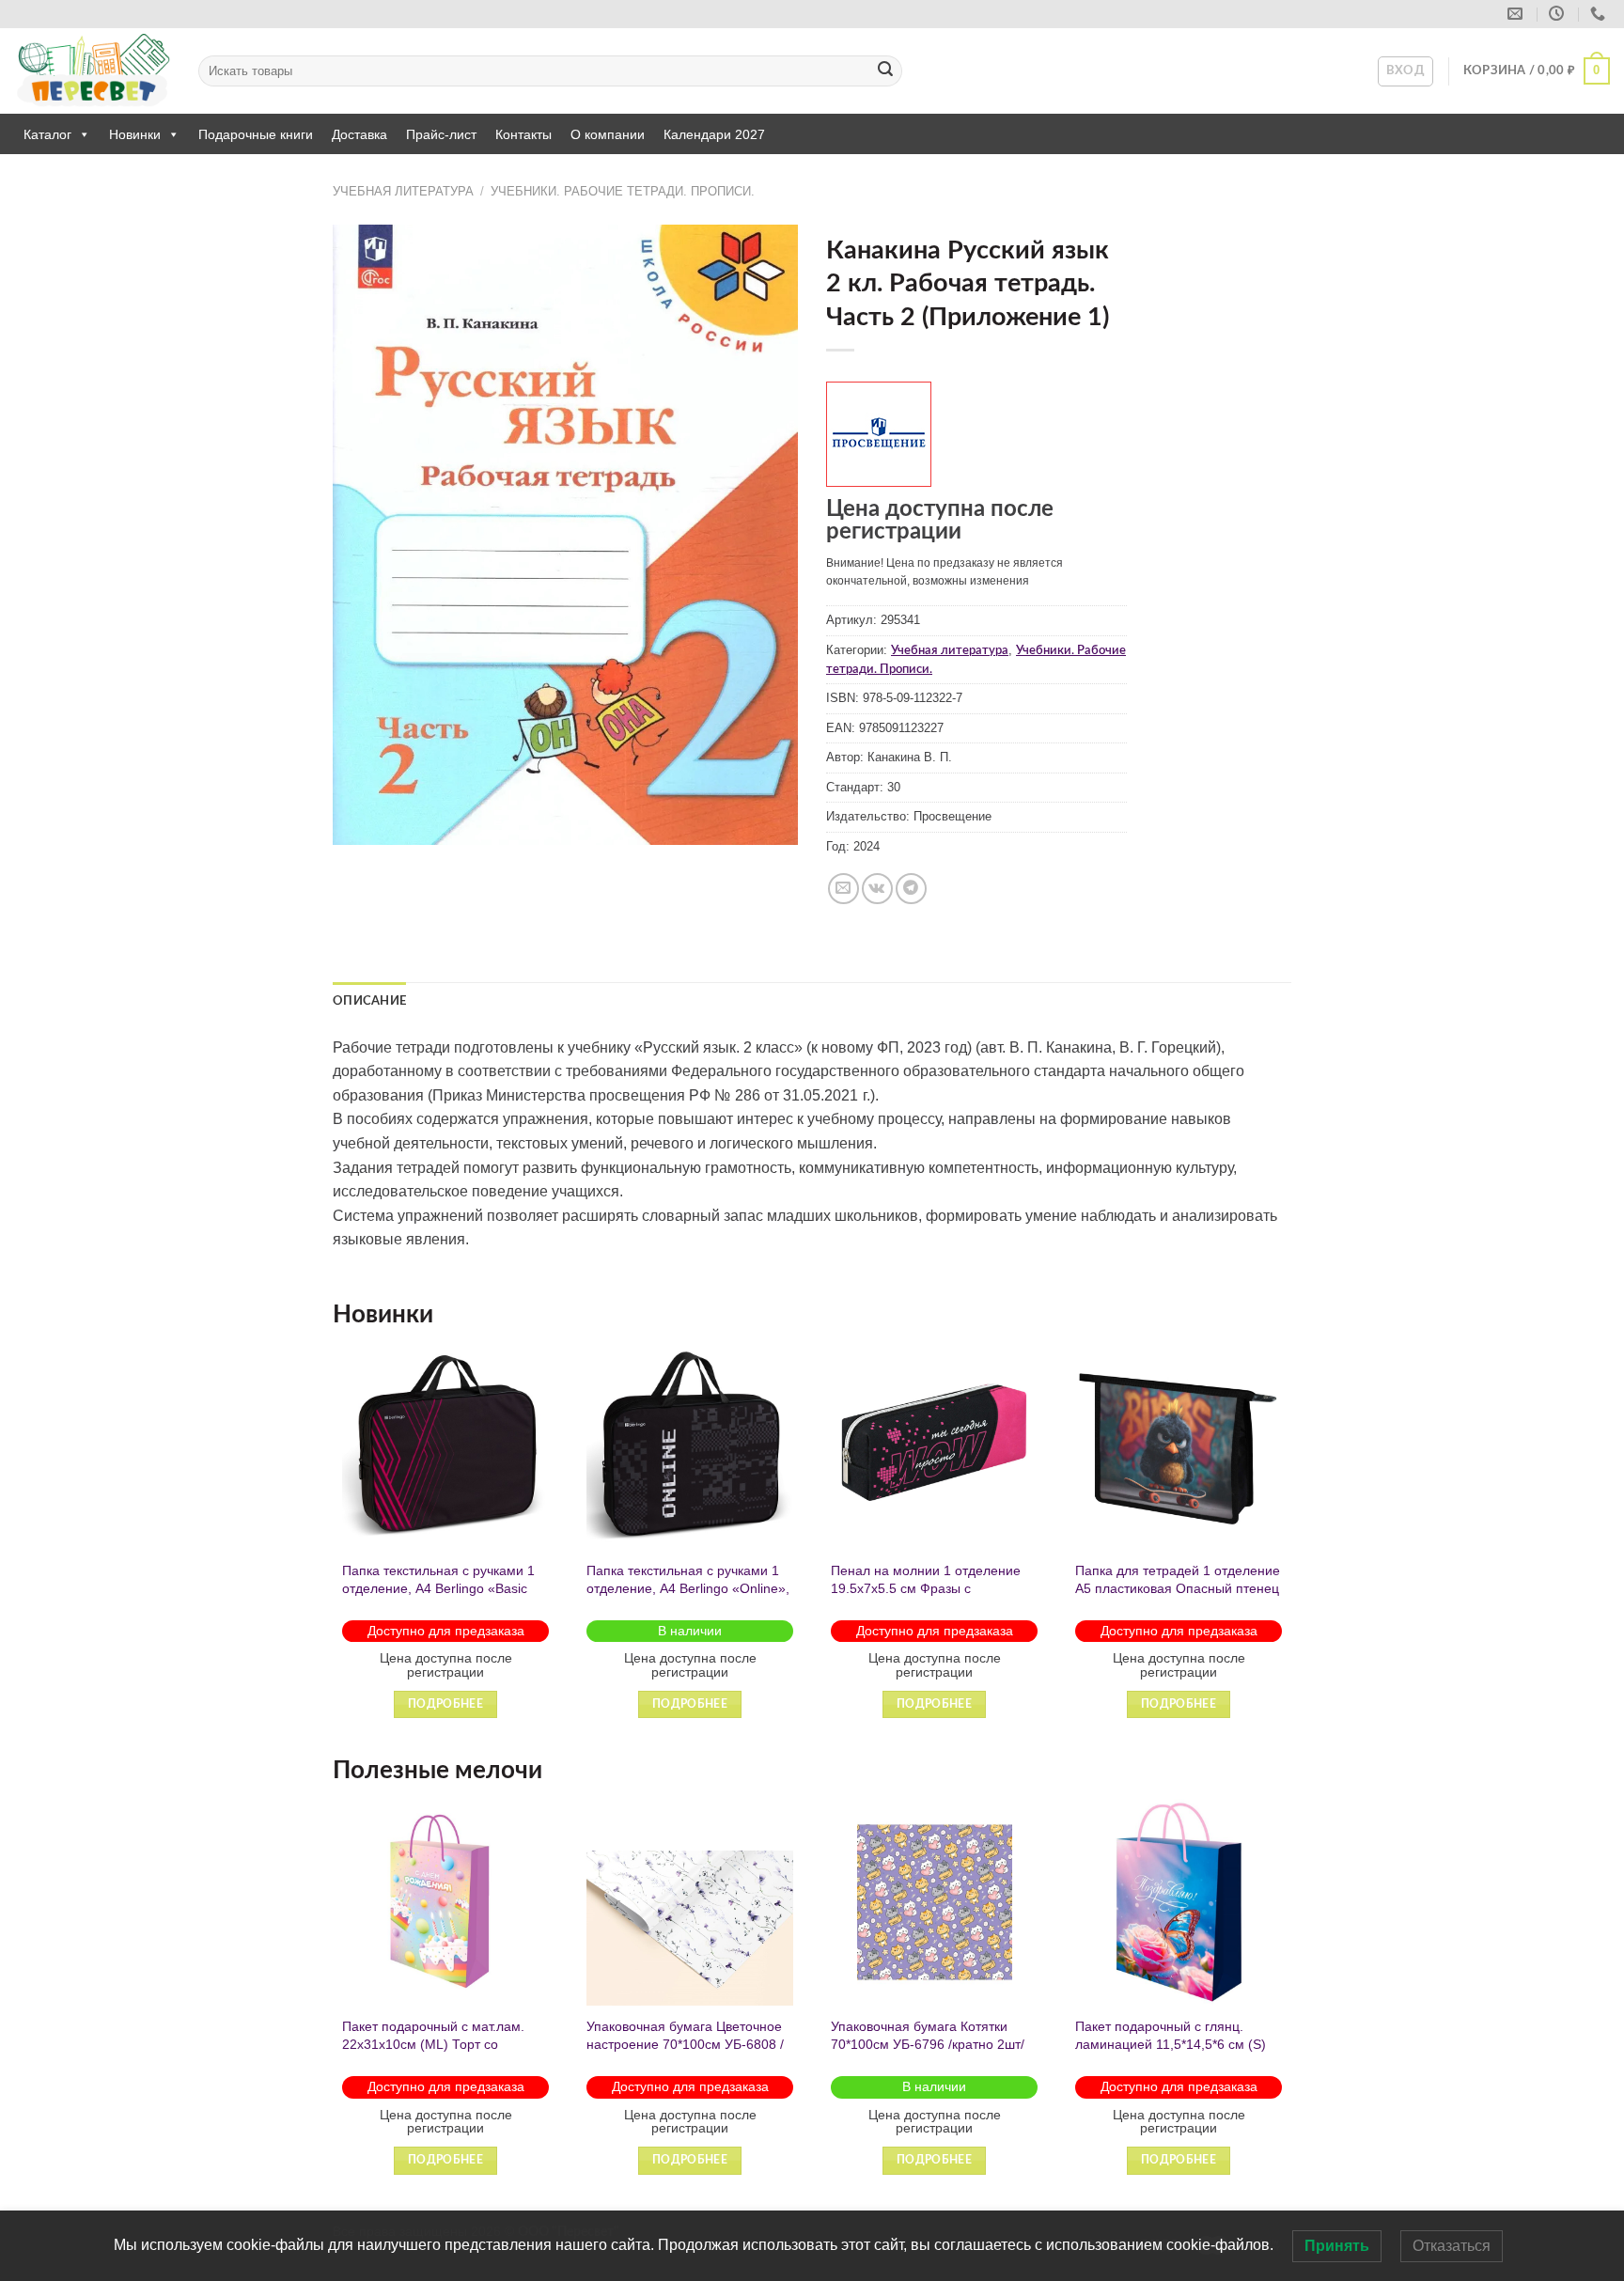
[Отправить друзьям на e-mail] (843, 889)
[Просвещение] (879, 434)
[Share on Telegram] (911, 889)
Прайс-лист (441, 134)
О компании (608, 134)
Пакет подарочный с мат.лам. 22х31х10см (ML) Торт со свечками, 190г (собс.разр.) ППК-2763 (433, 2053)
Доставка (359, 134)
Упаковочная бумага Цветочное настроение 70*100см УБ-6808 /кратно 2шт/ (685, 2044)
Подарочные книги (256, 134)
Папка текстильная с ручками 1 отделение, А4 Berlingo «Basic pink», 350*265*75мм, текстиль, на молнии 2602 (438, 1597)
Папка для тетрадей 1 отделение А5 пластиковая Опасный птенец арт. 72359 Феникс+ (1178, 1588)
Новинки (135, 134)
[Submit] (885, 71)
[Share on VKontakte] (877, 889)
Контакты (523, 134)
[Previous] (334, 1547)
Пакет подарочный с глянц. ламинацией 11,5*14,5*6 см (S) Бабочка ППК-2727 (1171, 2044)
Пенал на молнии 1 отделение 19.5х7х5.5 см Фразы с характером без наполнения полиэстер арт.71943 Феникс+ (926, 1597)
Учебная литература (403, 191)
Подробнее (445, 1704)
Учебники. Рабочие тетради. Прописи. (623, 191)
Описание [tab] (369, 1001)
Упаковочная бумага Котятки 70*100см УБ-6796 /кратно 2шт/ (928, 2035)
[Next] (1290, 1547)
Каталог (47, 134)
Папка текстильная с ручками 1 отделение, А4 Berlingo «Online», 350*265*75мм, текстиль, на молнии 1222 (688, 1597)
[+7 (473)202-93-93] (1600, 14)
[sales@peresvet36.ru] (1517, 14)
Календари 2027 (714, 134)
